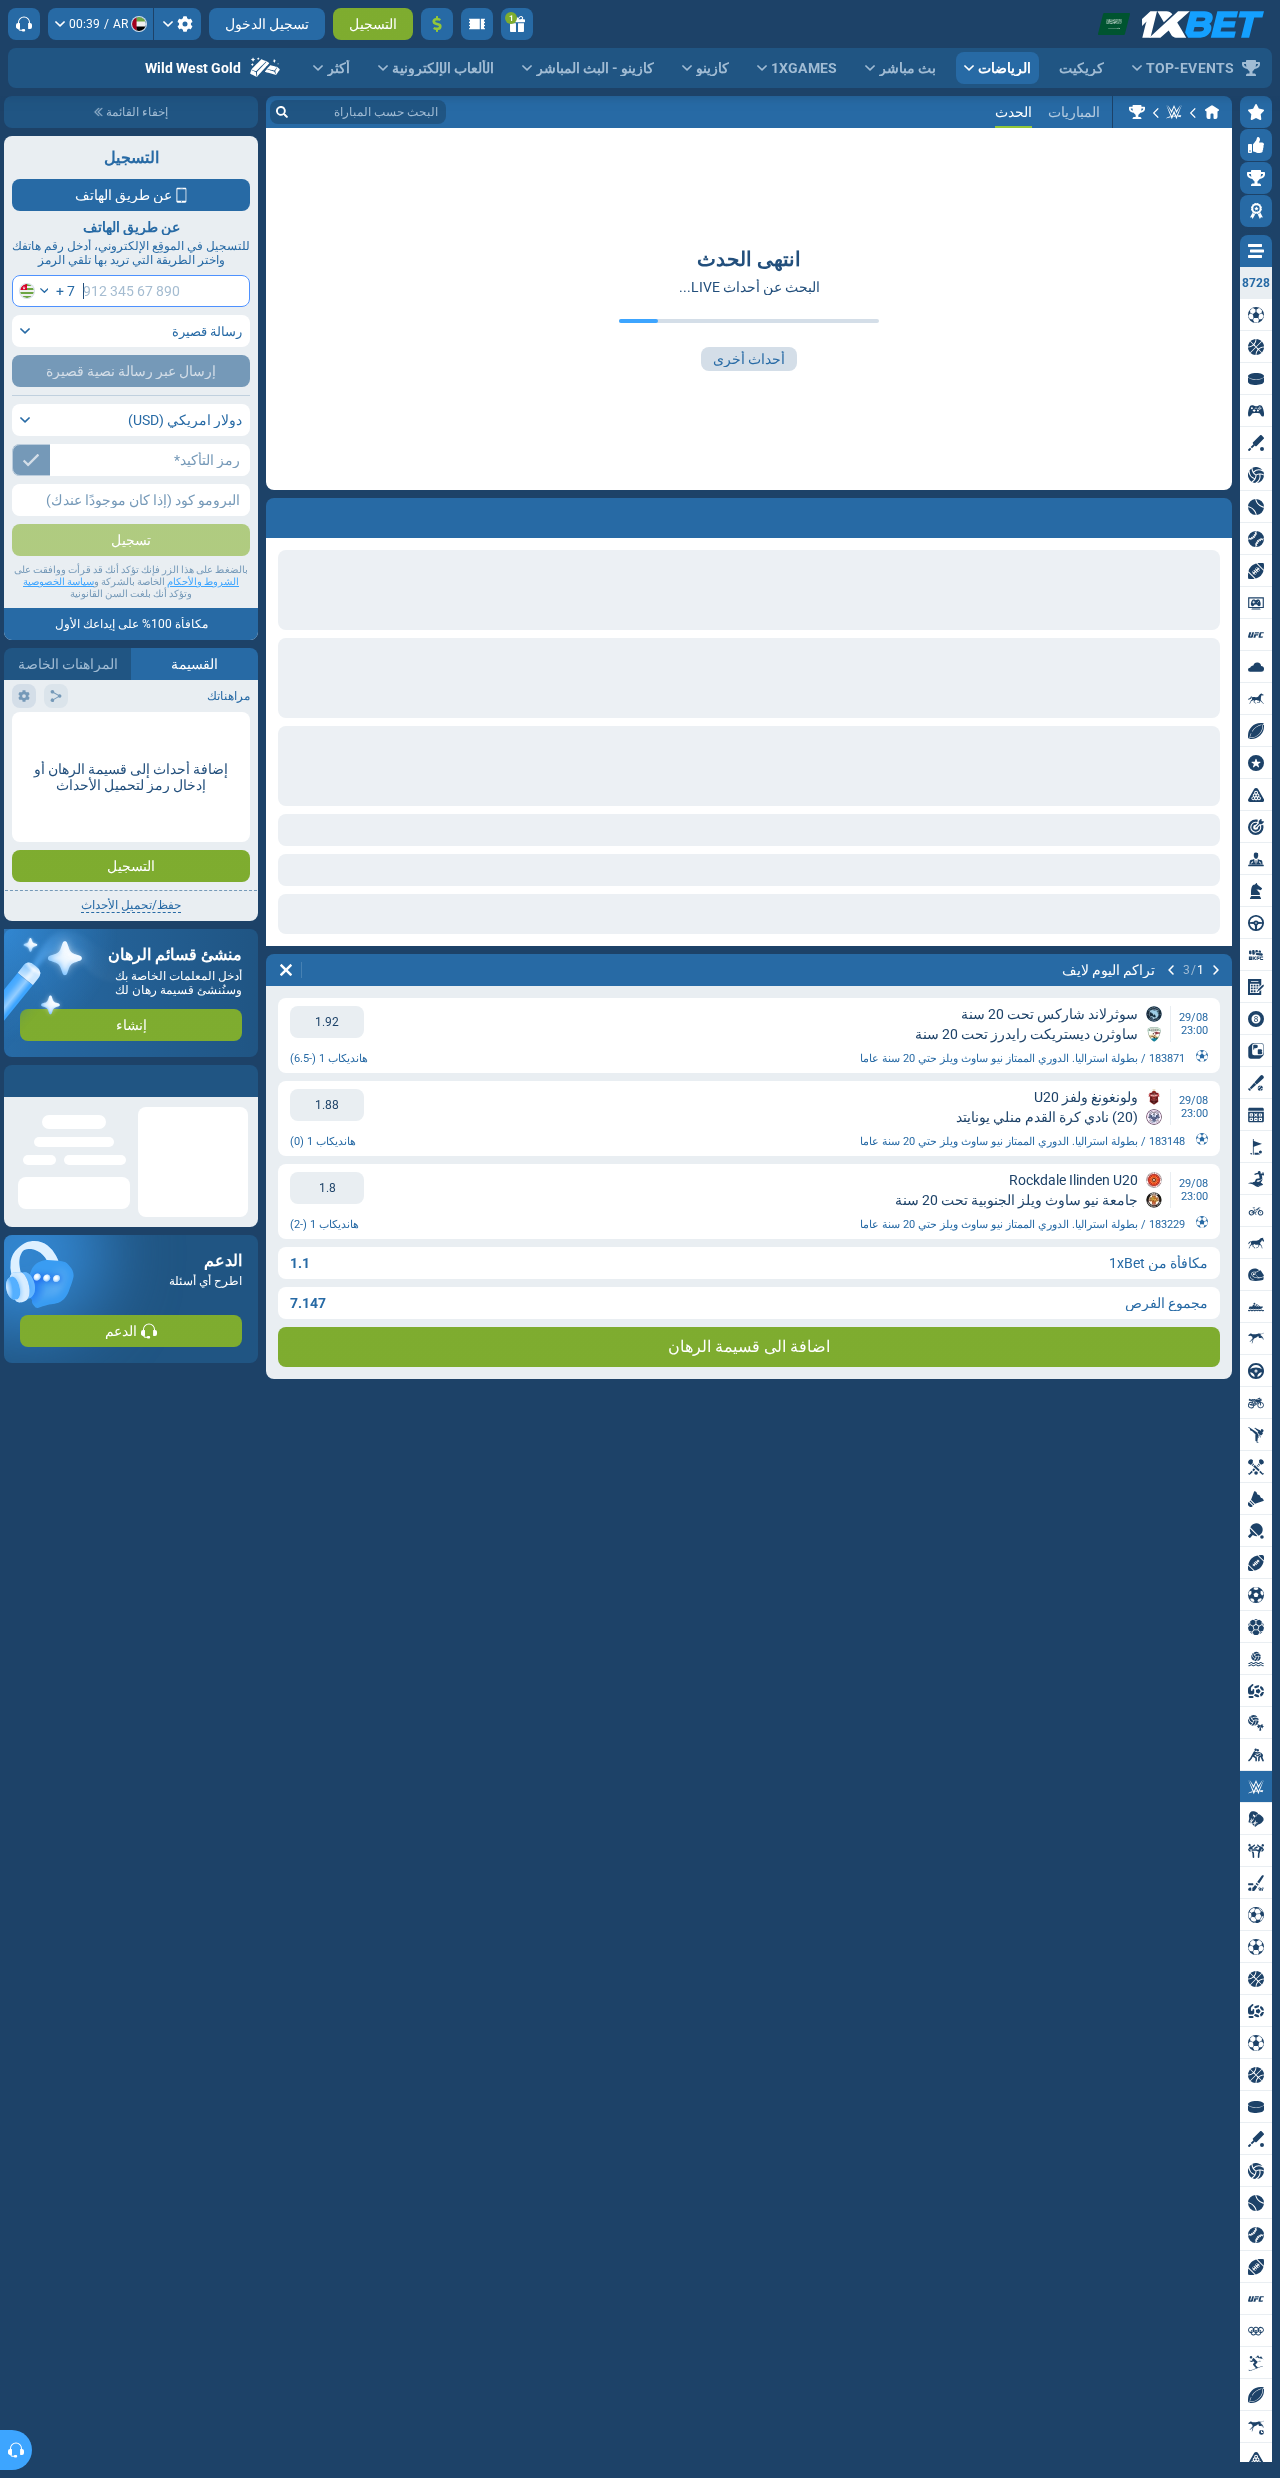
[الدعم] (24, 24)
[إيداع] (437, 24)
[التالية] (1164, 514)
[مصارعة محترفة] (1174, 112)
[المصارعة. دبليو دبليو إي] (1137, 112)
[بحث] (282, 112)
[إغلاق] (20, 1081)
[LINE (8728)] (1212, 112)
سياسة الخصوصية (58, 581)
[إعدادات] (177, 24)
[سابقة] (1216, 514)
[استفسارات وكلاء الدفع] (477, 24)
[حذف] (286, 514)
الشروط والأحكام (203, 581)
